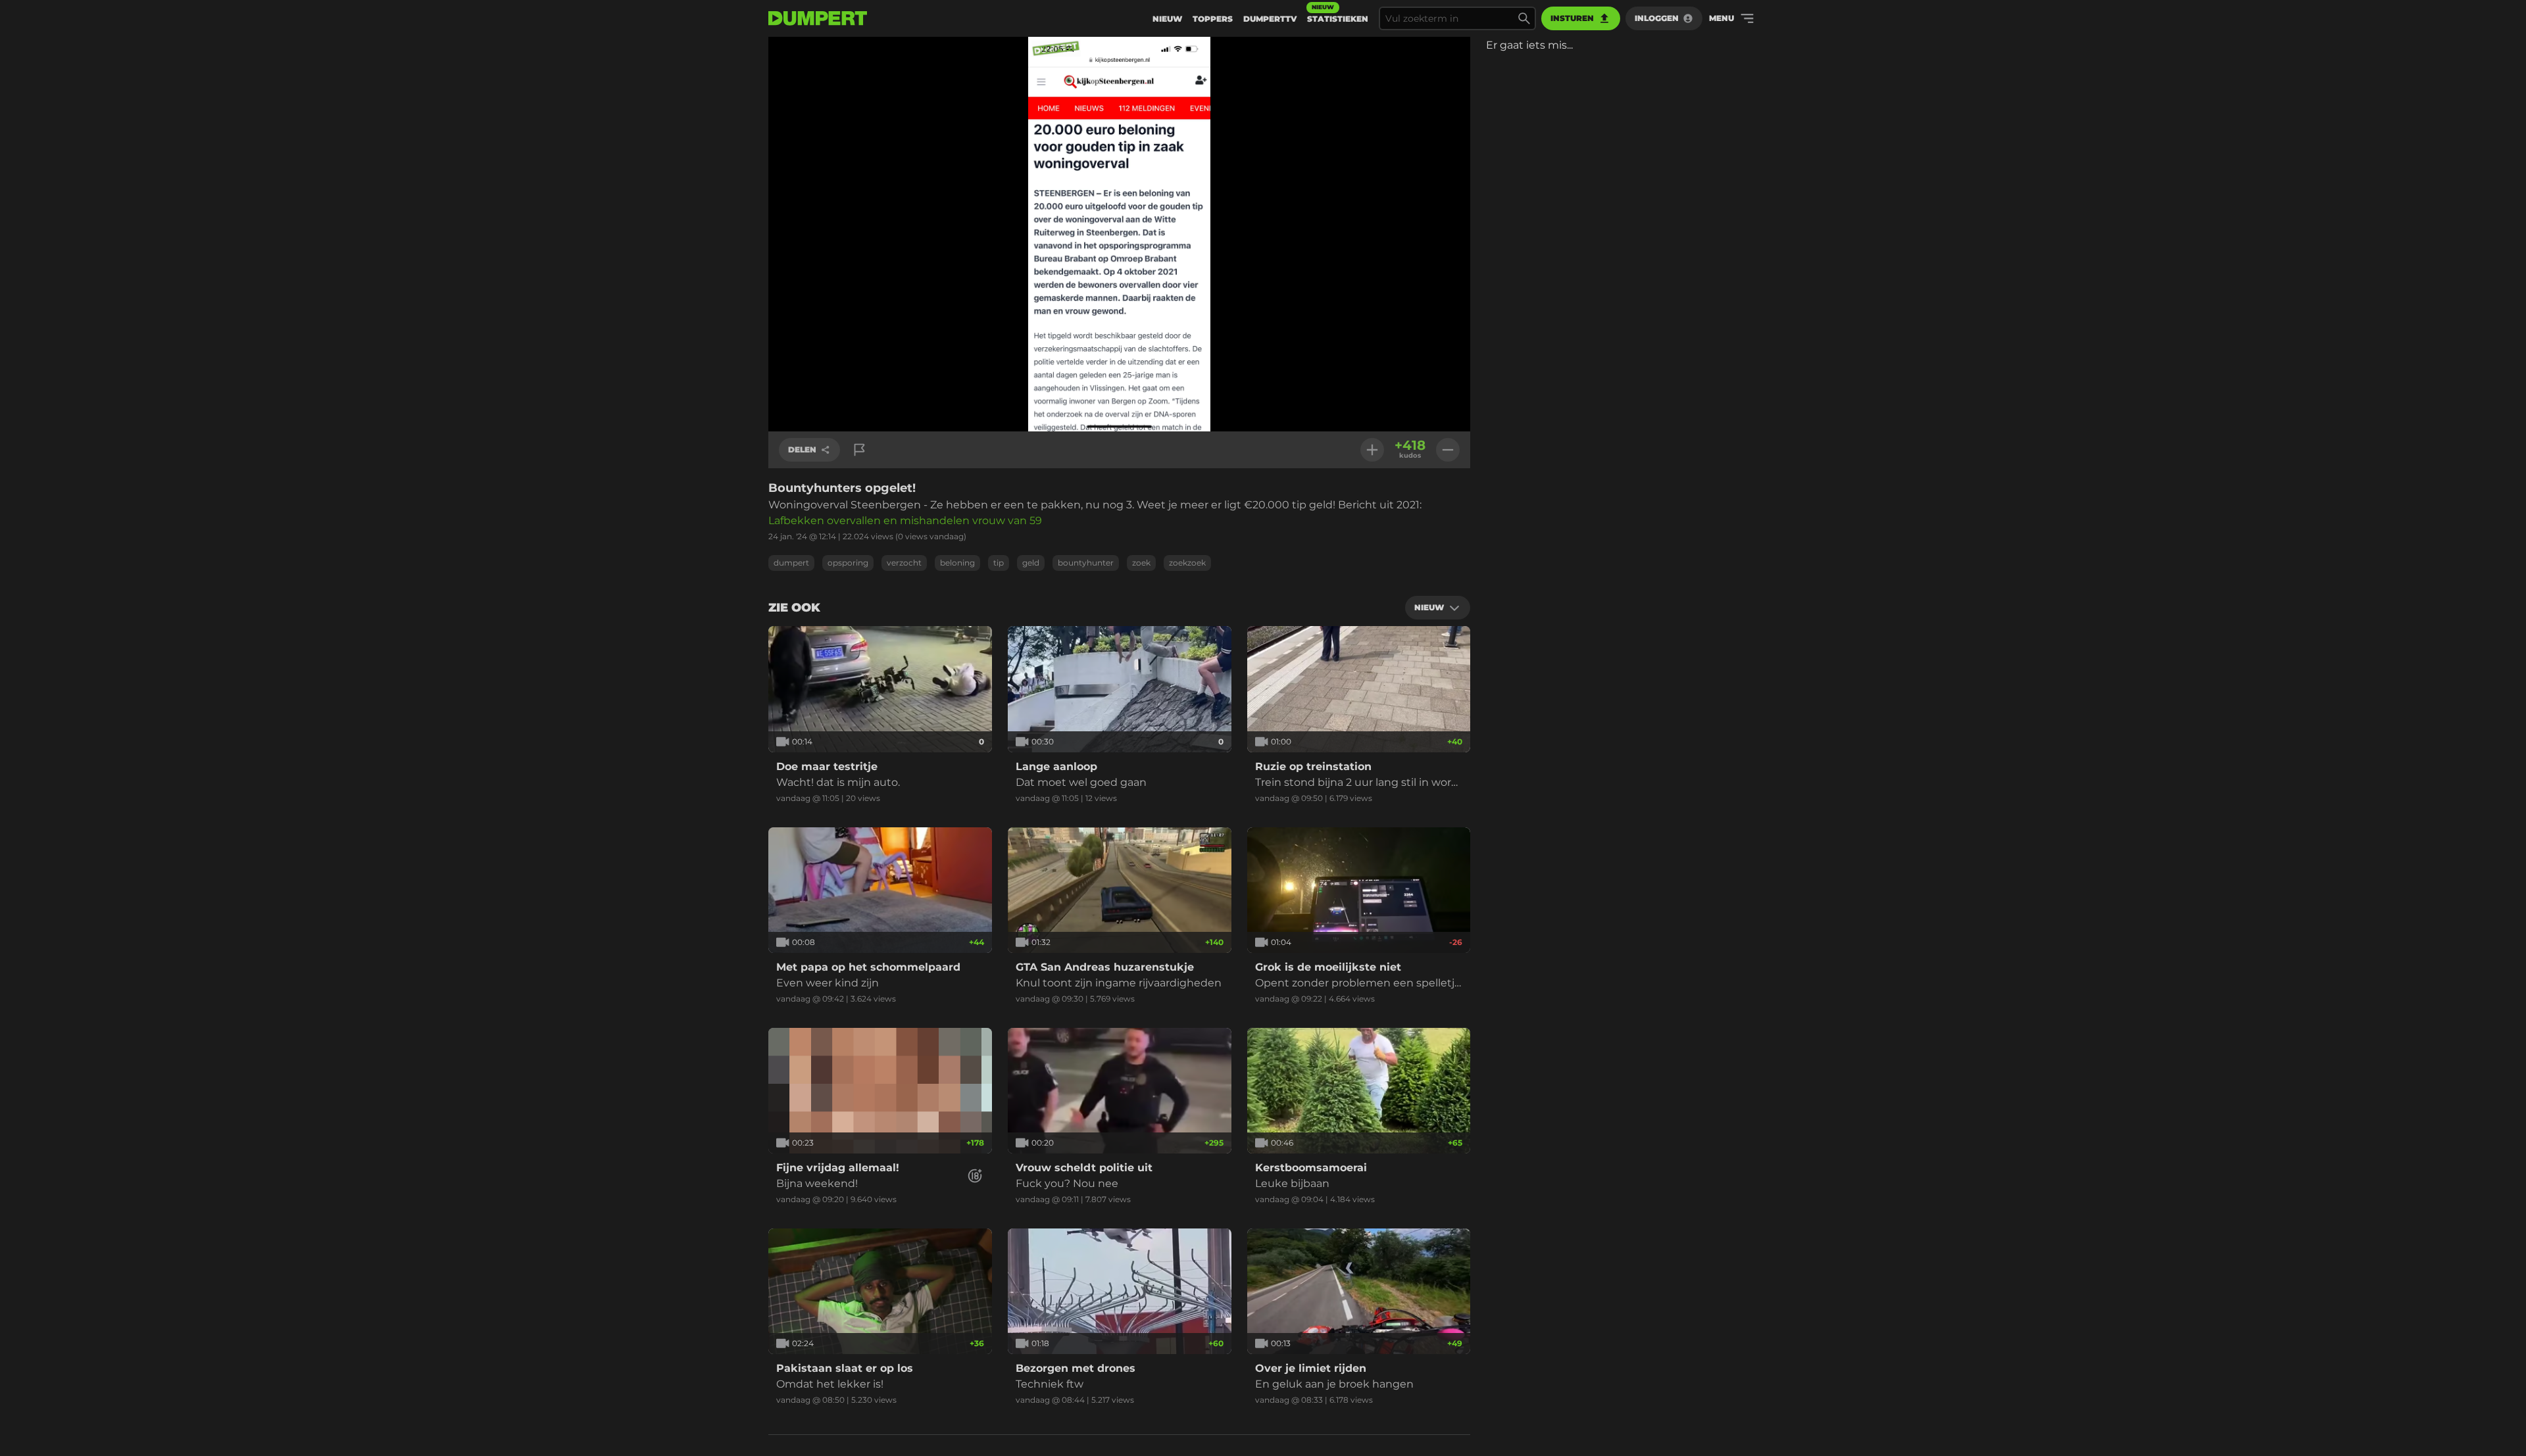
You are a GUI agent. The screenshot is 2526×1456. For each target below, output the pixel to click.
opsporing (848, 563)
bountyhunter (1086, 563)
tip (999, 563)
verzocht (904, 563)
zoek (1141, 563)
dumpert (791, 563)
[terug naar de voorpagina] (818, 18)
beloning (957, 563)
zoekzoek (1187, 563)
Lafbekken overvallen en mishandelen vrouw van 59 (905, 521)
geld (1031, 563)
